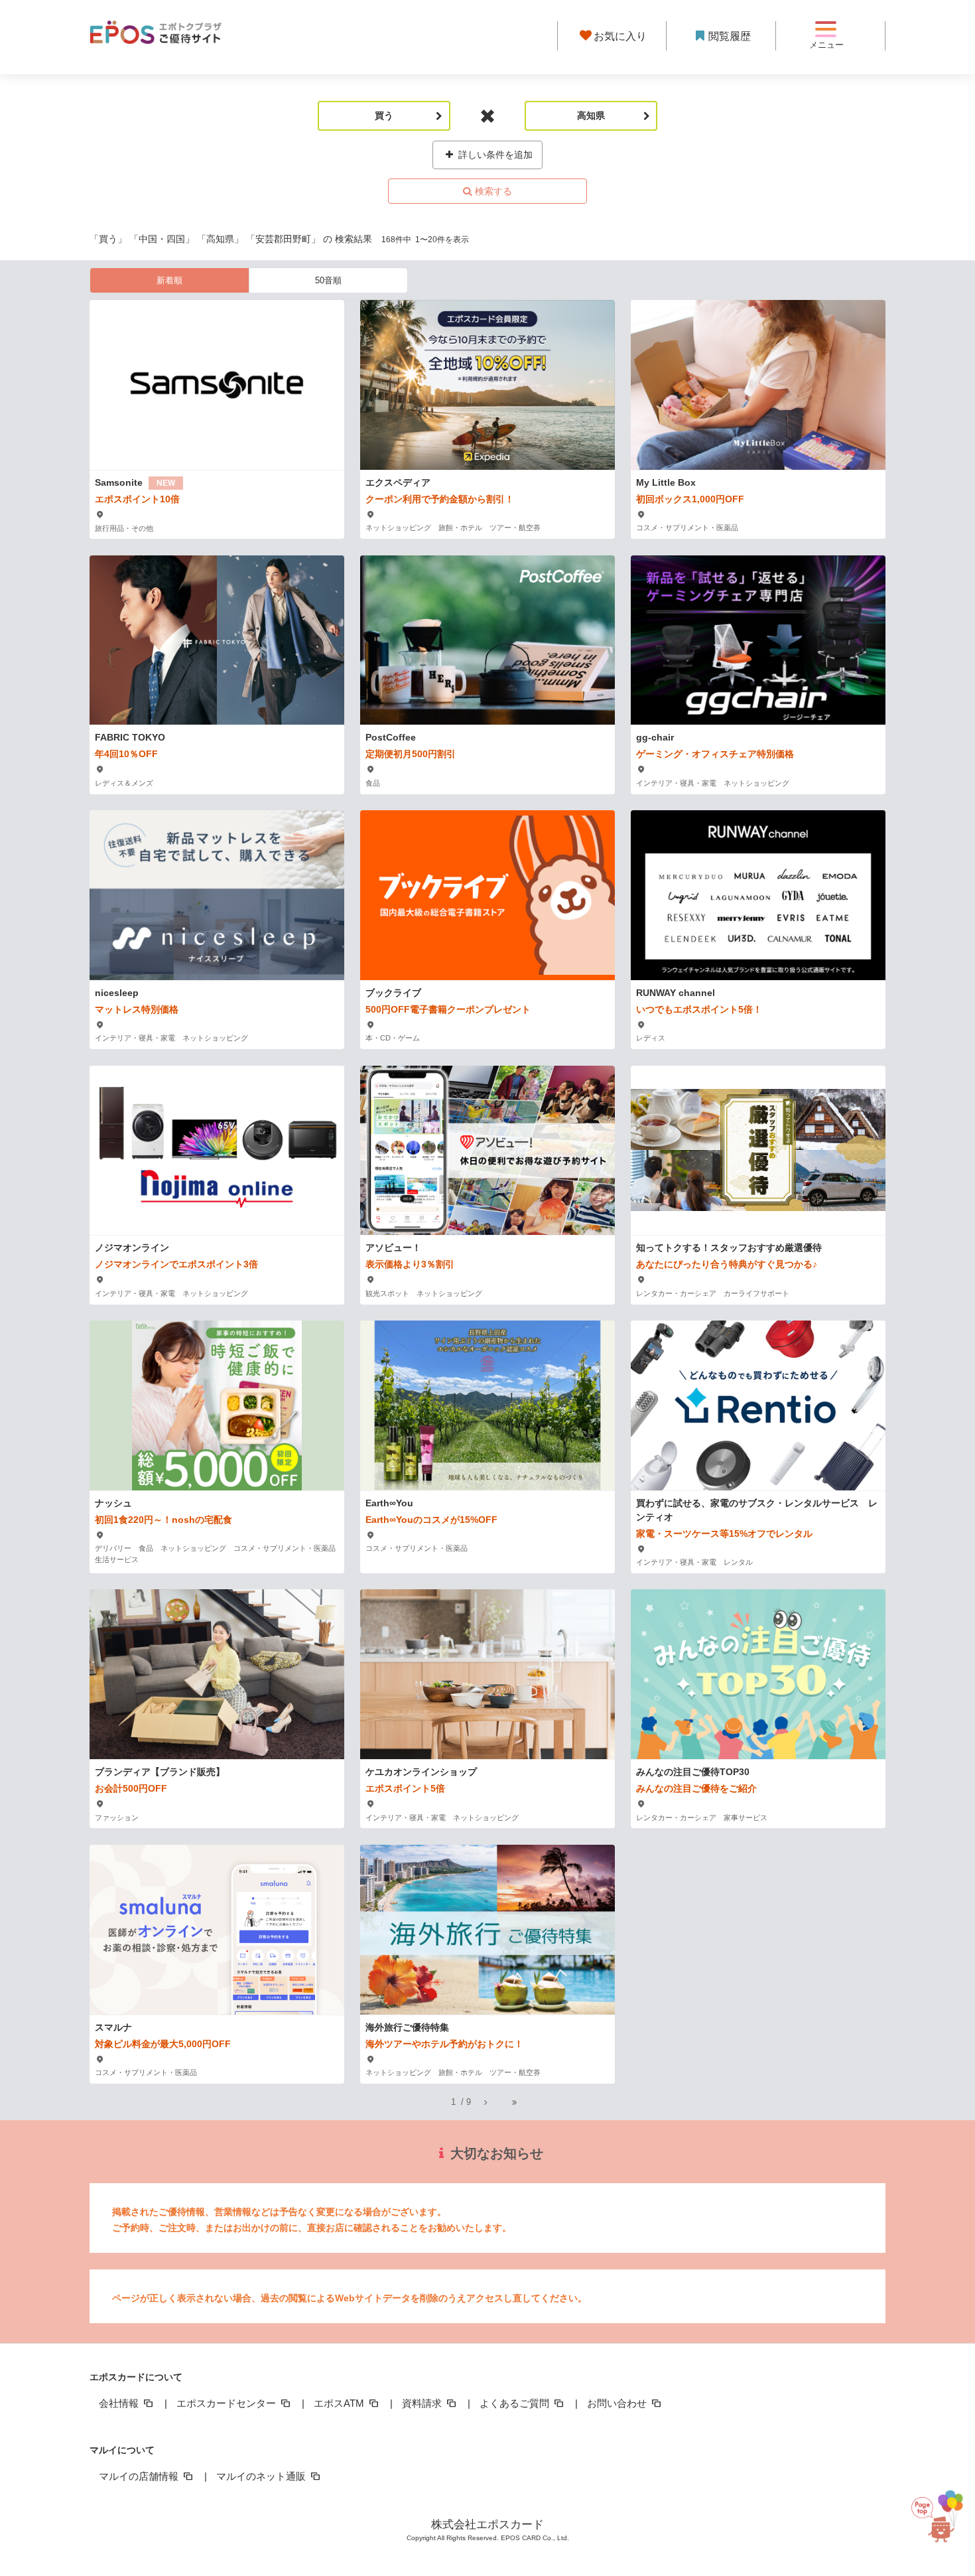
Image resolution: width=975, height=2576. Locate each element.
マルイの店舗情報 (140, 2476)
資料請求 (423, 2403)
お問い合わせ (618, 2403)
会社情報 (120, 2403)
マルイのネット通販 (262, 2476)
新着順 (169, 280)
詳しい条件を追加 (494, 155)
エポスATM (340, 2403)
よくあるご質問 (516, 2403)
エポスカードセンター (227, 2403)
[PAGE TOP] (940, 2510)
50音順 (328, 280)
